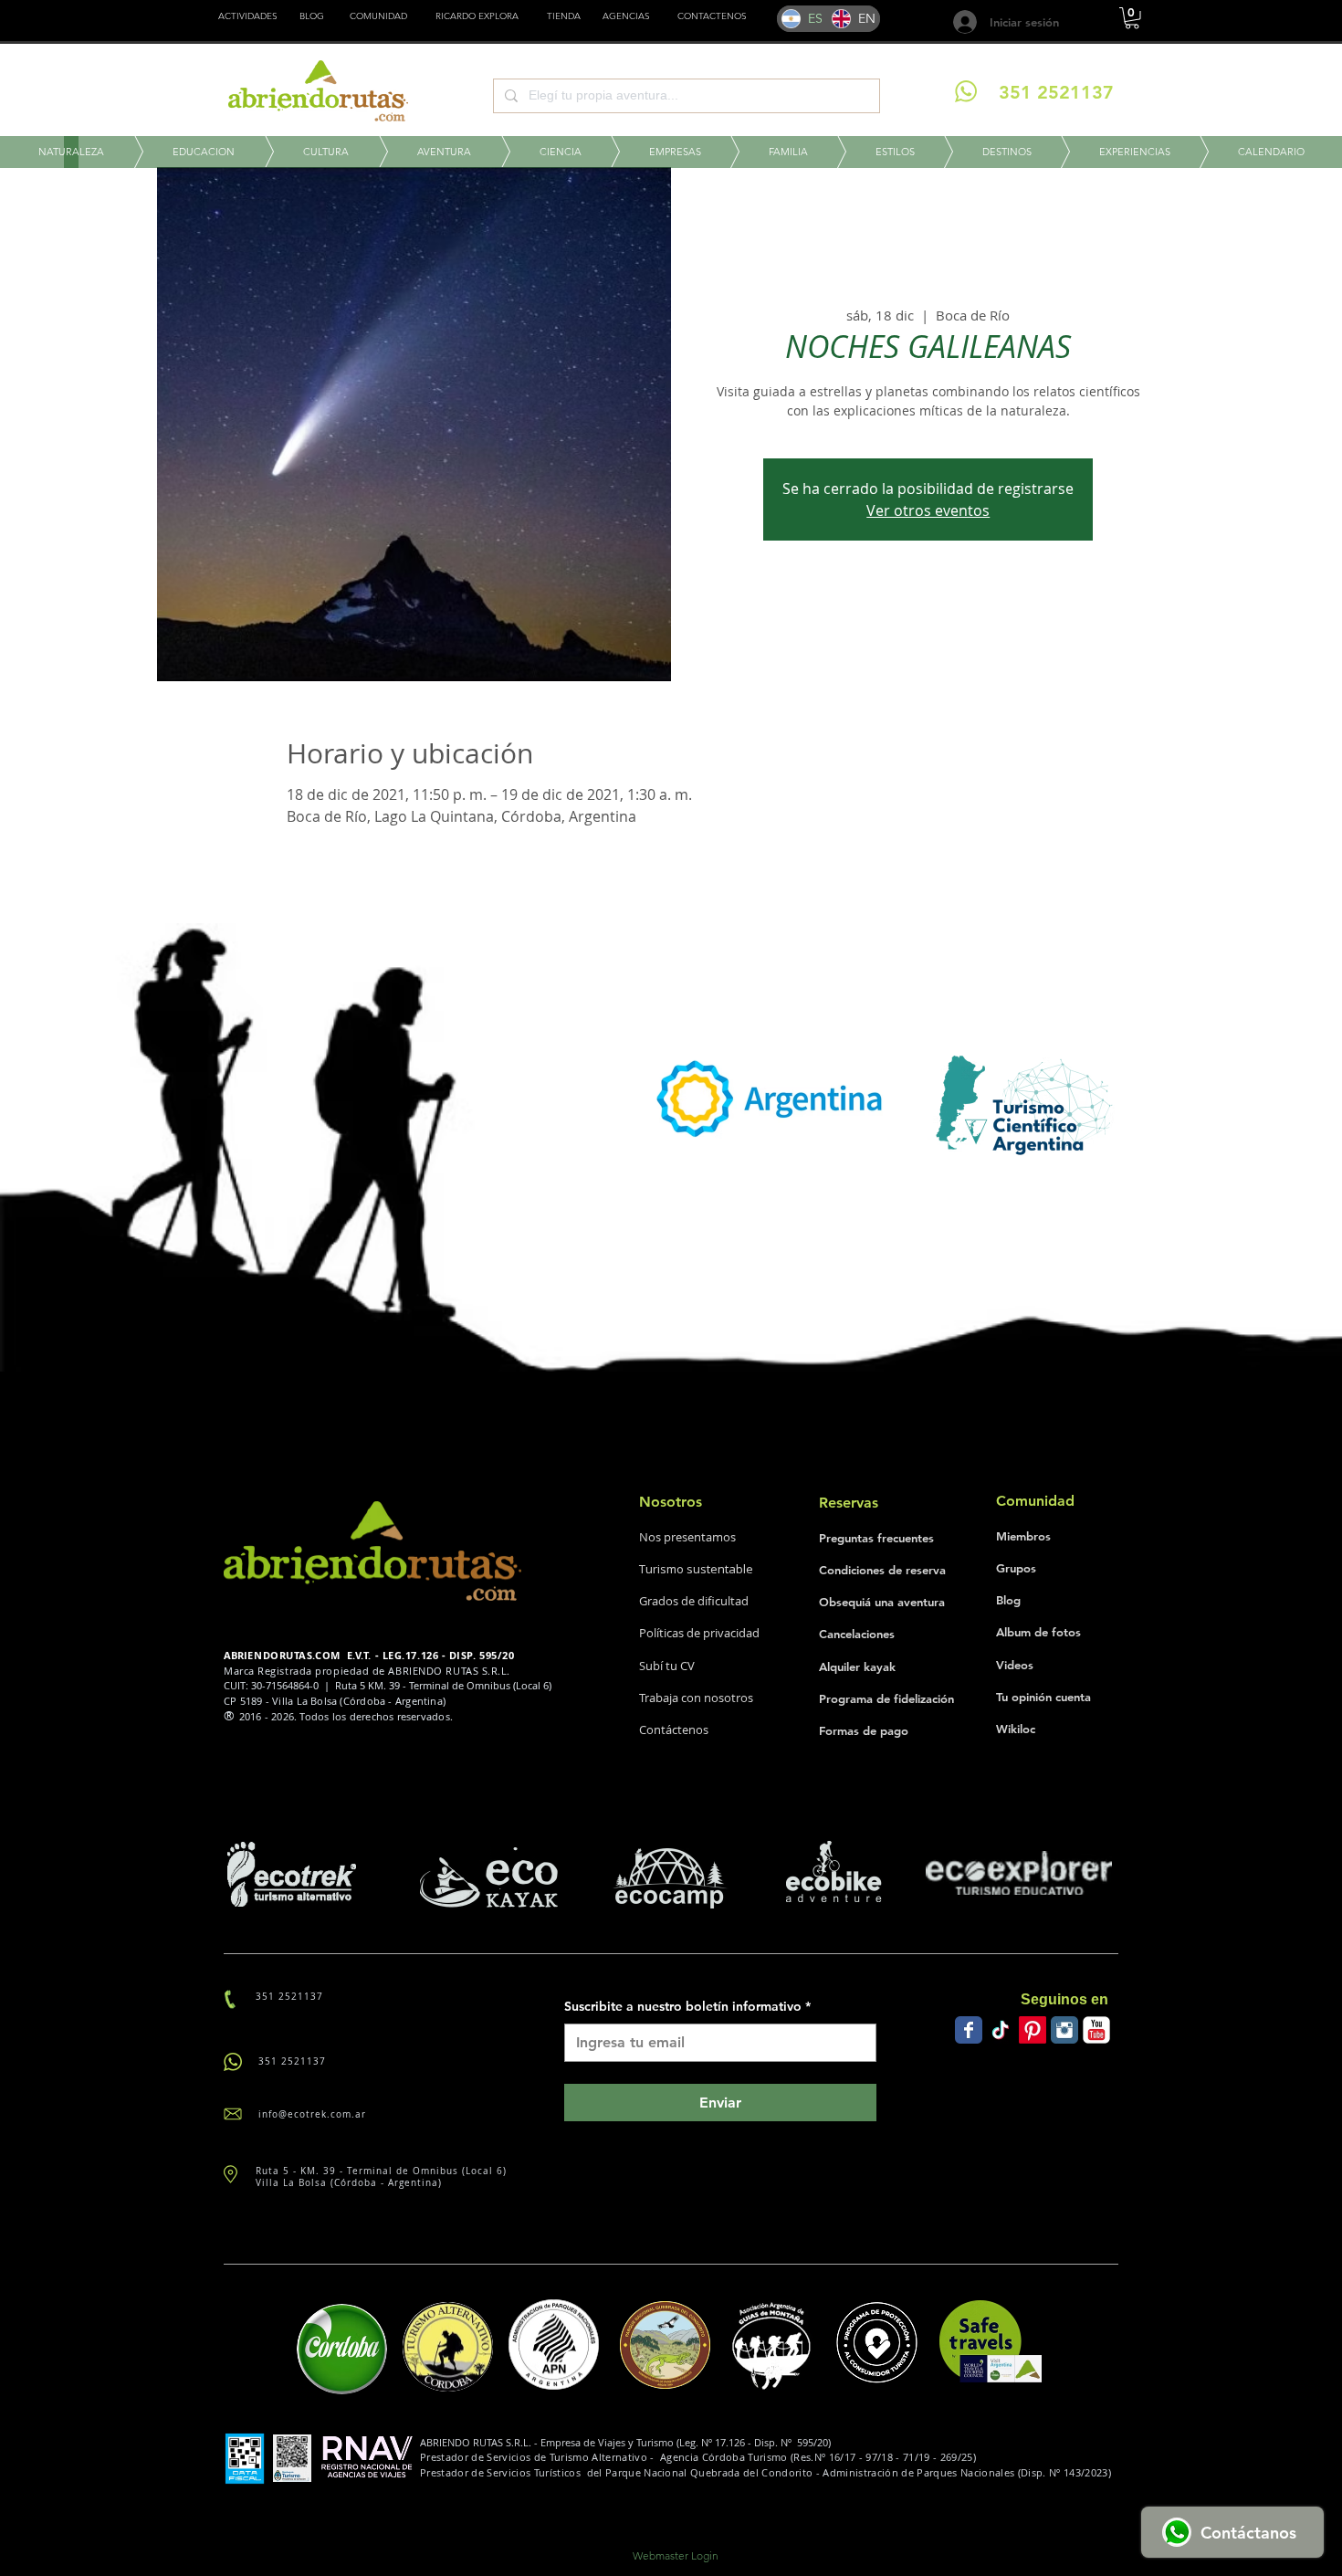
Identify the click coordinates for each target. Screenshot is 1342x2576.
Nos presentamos (687, 1537)
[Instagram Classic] (1064, 2030)
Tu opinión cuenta (1043, 1697)
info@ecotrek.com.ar (312, 2114)
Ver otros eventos (928, 510)
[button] (564, 16)
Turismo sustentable (696, 1569)
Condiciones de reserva (882, 1570)
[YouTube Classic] (1096, 2030)
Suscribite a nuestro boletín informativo (687, 2006)
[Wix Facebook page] (969, 2030)
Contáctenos (674, 1730)
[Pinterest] (1033, 2030)
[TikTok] (1001, 2030)
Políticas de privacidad (699, 1633)
